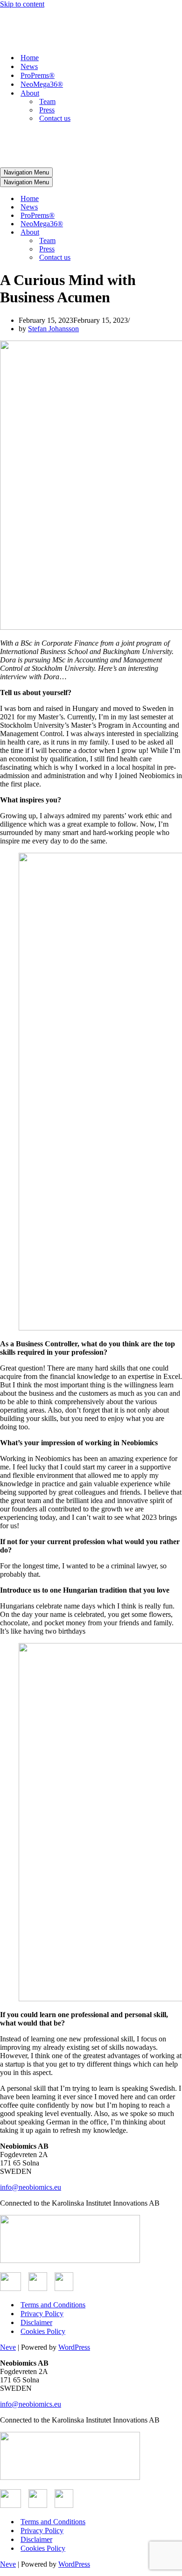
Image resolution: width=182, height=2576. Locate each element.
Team (47, 101)
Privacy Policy (42, 2314)
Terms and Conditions (53, 2305)
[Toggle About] (163, 233)
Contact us (55, 118)
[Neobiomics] (76, 41)
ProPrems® (38, 75)
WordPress (74, 2347)
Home (30, 58)
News (29, 66)
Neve (8, 2347)
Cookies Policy (43, 2331)
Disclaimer (36, 2322)
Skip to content (22, 4)
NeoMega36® (42, 84)
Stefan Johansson (53, 329)
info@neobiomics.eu (31, 2187)
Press (47, 110)
